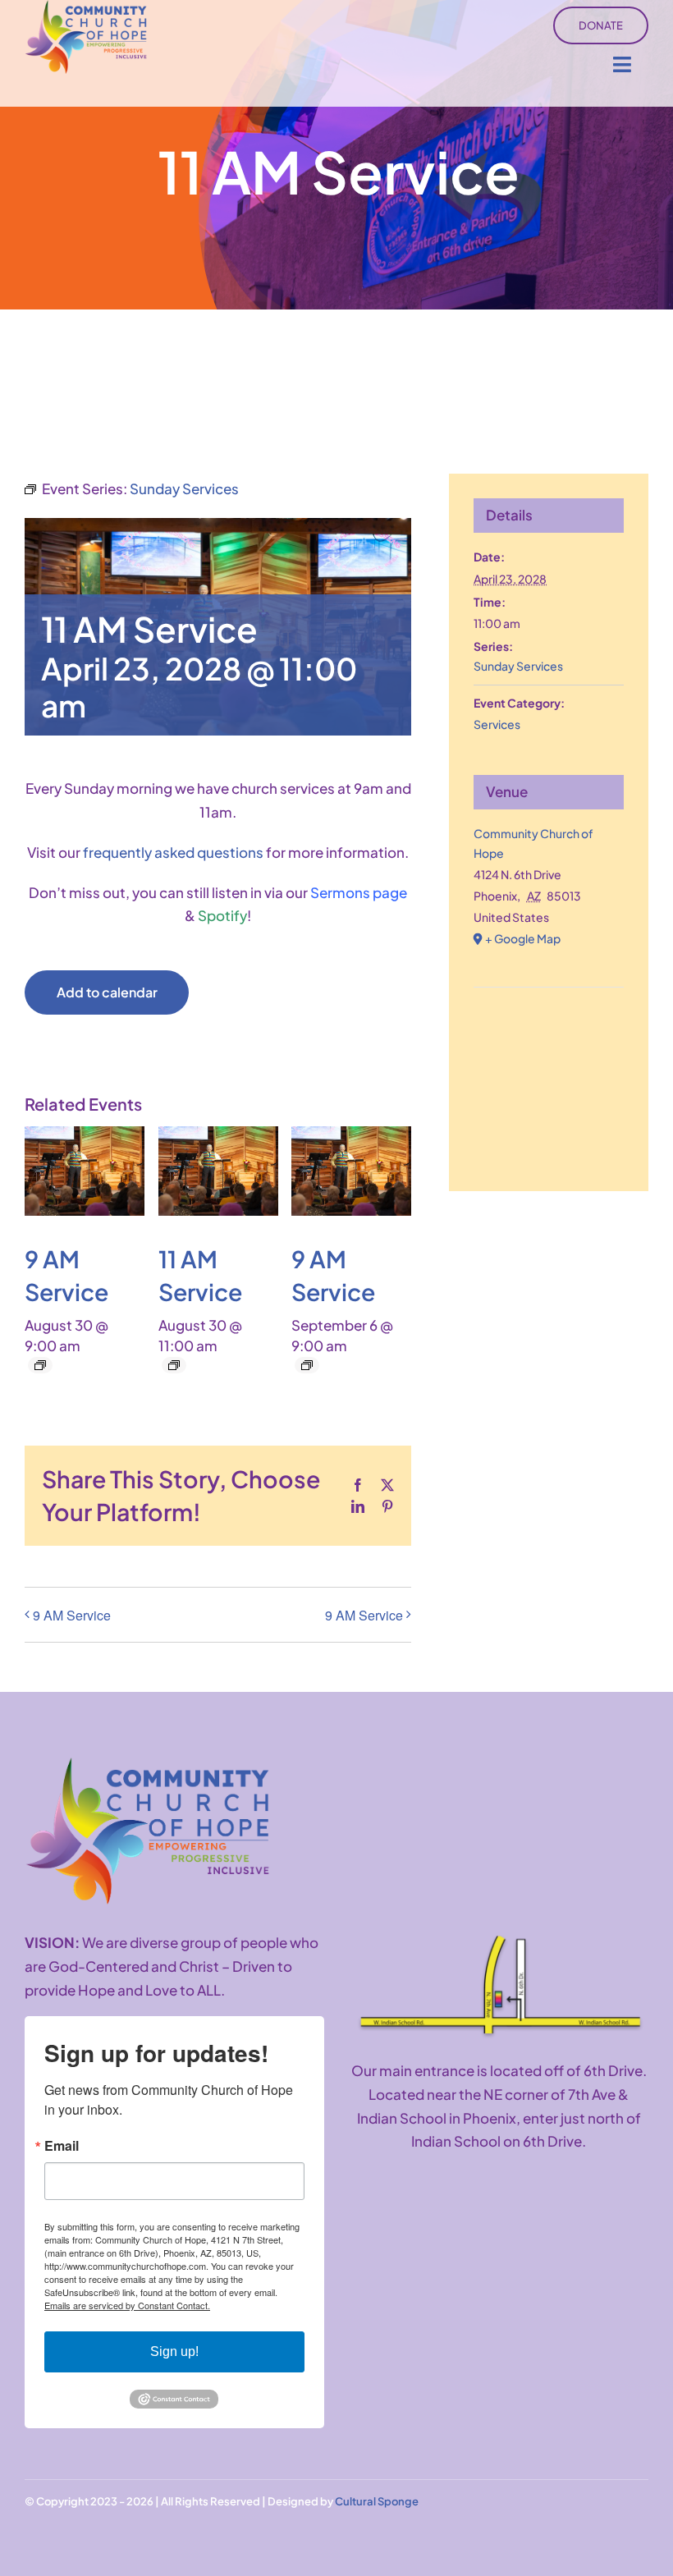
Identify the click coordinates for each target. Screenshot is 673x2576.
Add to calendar (107, 992)
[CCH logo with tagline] (148, 1764)
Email (62, 2146)
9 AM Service (72, 1615)
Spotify (222, 915)
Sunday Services (518, 666)
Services (497, 724)
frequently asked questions (173, 852)
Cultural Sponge (377, 2501)
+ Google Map (523, 938)
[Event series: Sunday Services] (40, 1365)
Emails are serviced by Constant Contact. (127, 2305)
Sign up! (174, 2351)
